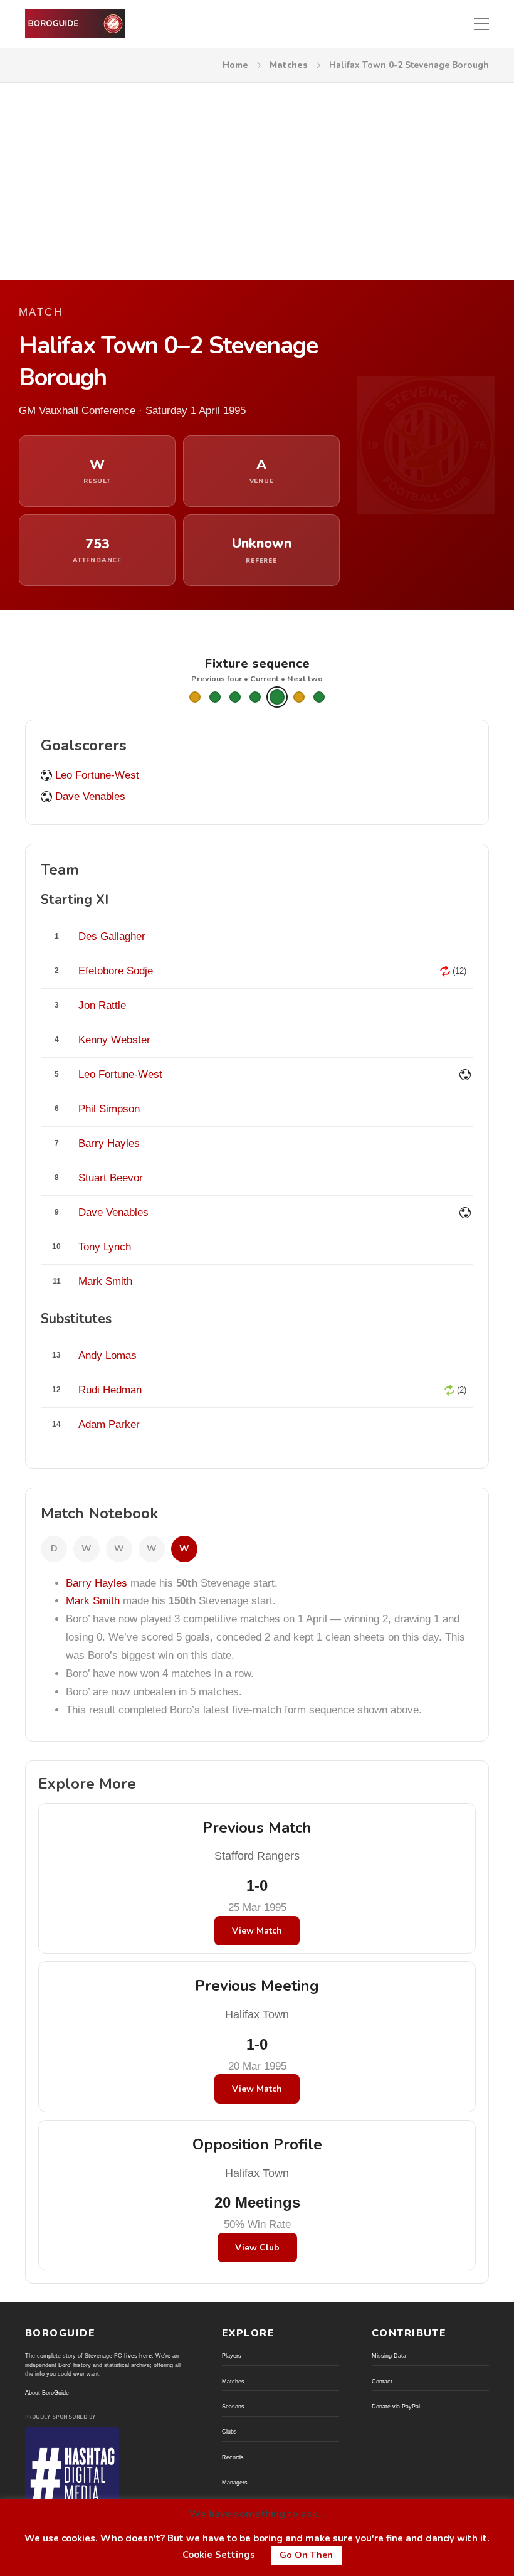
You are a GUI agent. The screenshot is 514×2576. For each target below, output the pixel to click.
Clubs (229, 2432)
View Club (257, 2248)
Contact (382, 2382)
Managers (235, 2483)
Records (233, 2457)
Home (235, 65)
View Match (257, 1931)
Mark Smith (93, 1601)
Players (232, 2356)
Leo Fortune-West (97, 775)
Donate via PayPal (396, 2407)
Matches (289, 65)
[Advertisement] (257, 177)
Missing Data (389, 2356)
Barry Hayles (97, 1583)
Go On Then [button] (306, 2555)
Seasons (233, 2407)
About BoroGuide (47, 2393)
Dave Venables (90, 796)
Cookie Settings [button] (219, 2555)
